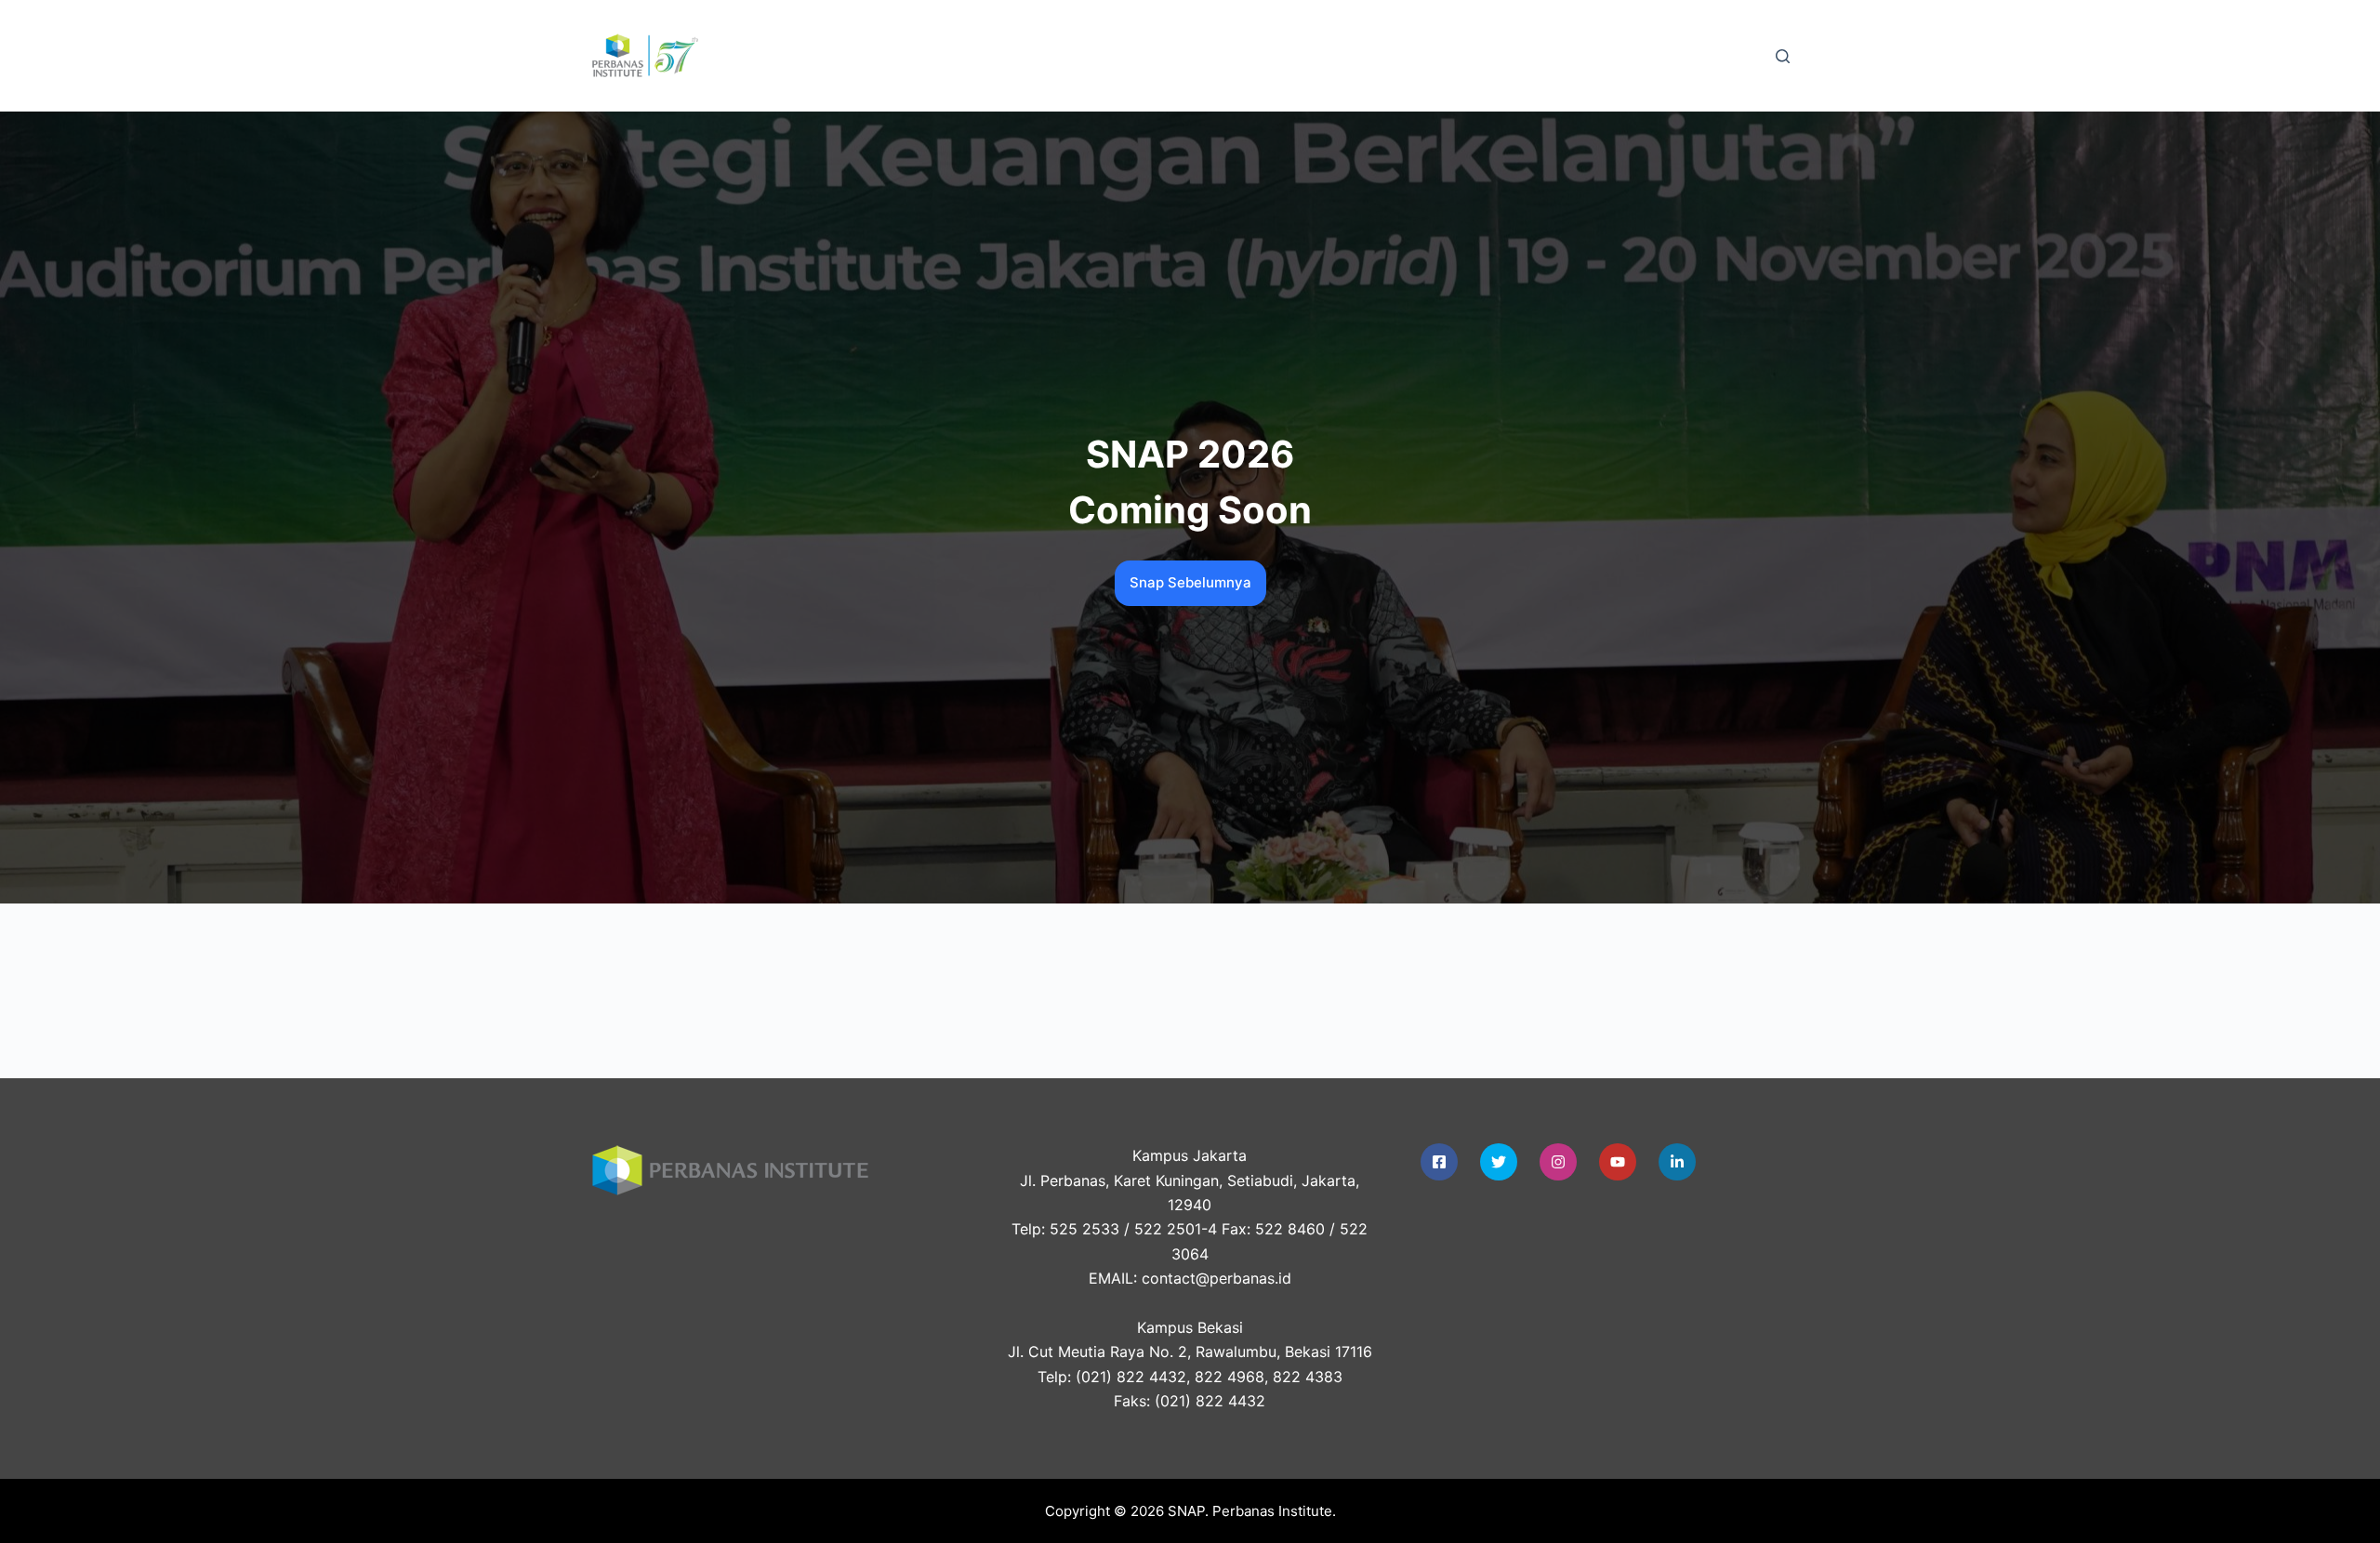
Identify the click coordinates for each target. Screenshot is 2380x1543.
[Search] (1783, 56)
